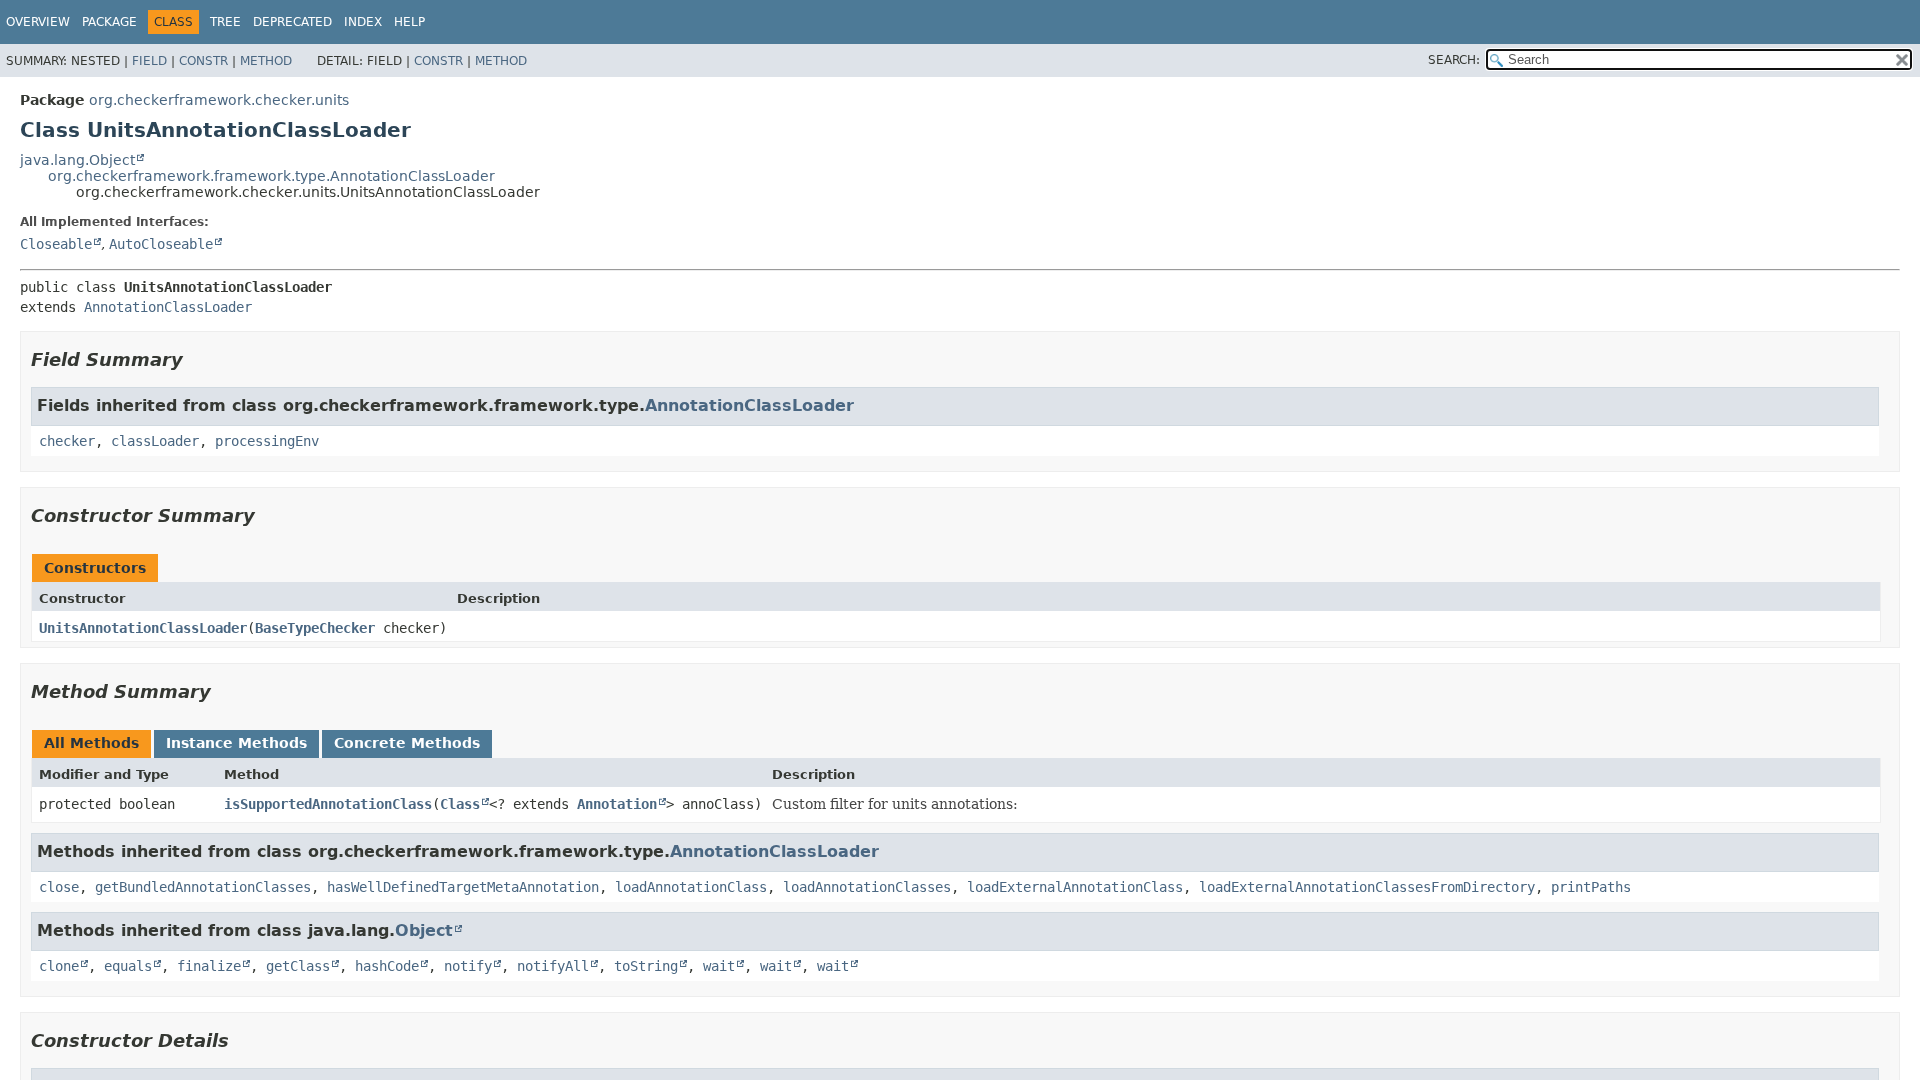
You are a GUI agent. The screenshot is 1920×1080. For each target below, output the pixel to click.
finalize (209, 966)
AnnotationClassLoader (168, 307)
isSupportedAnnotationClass (328, 804)
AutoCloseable (161, 244)
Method (266, 61)
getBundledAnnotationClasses (203, 887)
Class (460, 804)
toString (646, 966)
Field (149, 61)
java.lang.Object (77, 160)
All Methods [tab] (91, 743)
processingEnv (267, 441)
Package (109, 22)
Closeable (56, 244)
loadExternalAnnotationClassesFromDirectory (1367, 887)
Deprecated (292, 22)
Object (424, 930)
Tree (225, 22)
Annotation (617, 804)
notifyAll (553, 966)
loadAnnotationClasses (867, 887)
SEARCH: (1454, 60)
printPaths (1591, 887)
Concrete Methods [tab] (407, 743)
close (59, 887)
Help (409, 22)
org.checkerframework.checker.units (219, 100)
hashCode (387, 966)
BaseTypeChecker (315, 628)
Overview (38, 22)
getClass (298, 966)
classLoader (155, 441)
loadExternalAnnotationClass (1075, 887)
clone (59, 966)
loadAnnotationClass (691, 887)
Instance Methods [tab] (236, 743)
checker (67, 441)
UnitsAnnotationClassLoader (143, 628)
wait (719, 966)
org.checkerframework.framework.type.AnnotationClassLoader (271, 176)
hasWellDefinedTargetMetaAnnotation (463, 887)
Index (363, 22)
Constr (203, 61)
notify (468, 966)
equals (128, 966)
